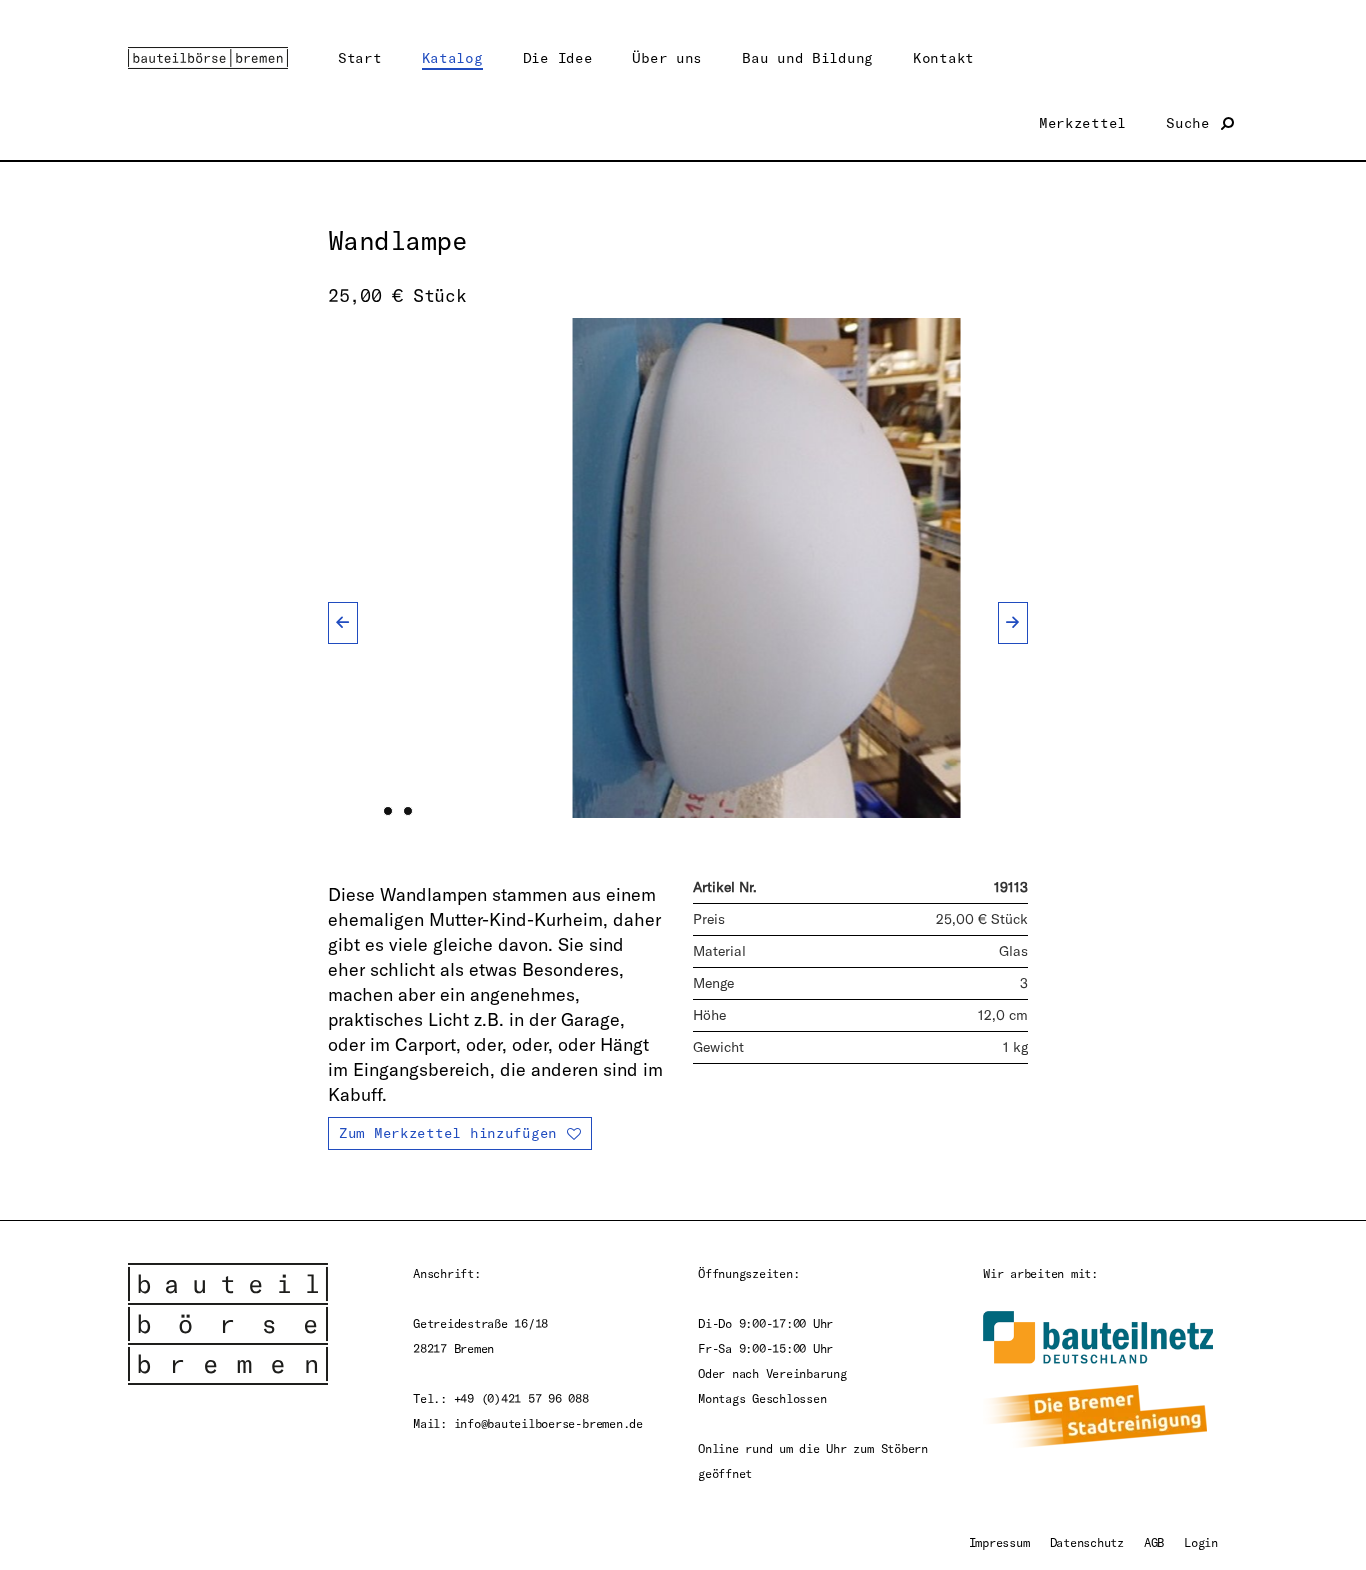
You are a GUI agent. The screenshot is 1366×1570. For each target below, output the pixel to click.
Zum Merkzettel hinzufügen (448, 1132)
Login (1201, 1542)
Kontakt (943, 57)
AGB (1154, 1542)
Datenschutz (1087, 1542)
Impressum (999, 1542)
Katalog (452, 57)
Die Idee (558, 57)
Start (360, 57)
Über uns (667, 57)
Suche (1192, 122)
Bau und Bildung (807, 57)
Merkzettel (1082, 122)
